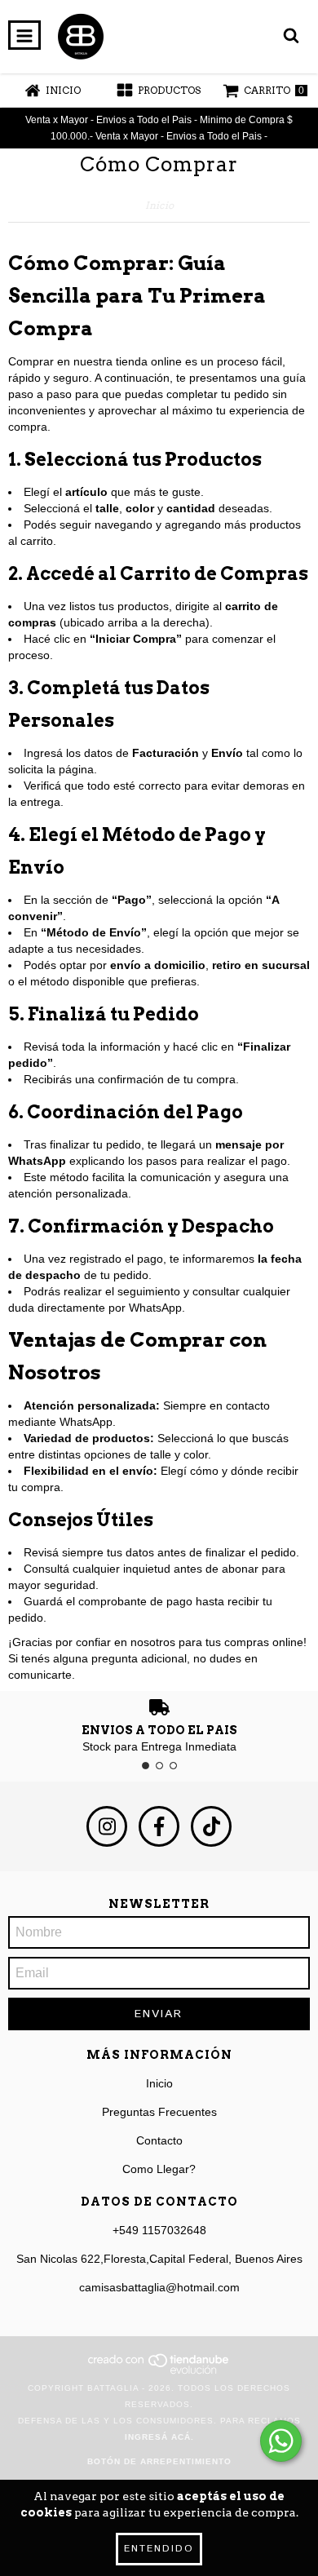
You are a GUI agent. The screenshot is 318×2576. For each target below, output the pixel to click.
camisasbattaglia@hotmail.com (159, 2287)
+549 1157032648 (159, 2230)
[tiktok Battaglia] (211, 1826)
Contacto (159, 2140)
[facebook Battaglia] (159, 1826)
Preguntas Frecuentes (159, 2112)
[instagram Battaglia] (107, 1826)
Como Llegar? (159, 2169)
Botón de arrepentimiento (159, 2461)
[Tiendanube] (159, 2372)
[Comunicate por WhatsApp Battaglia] (281, 2441)
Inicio (159, 205)
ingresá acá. (159, 2437)
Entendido (159, 2549)
